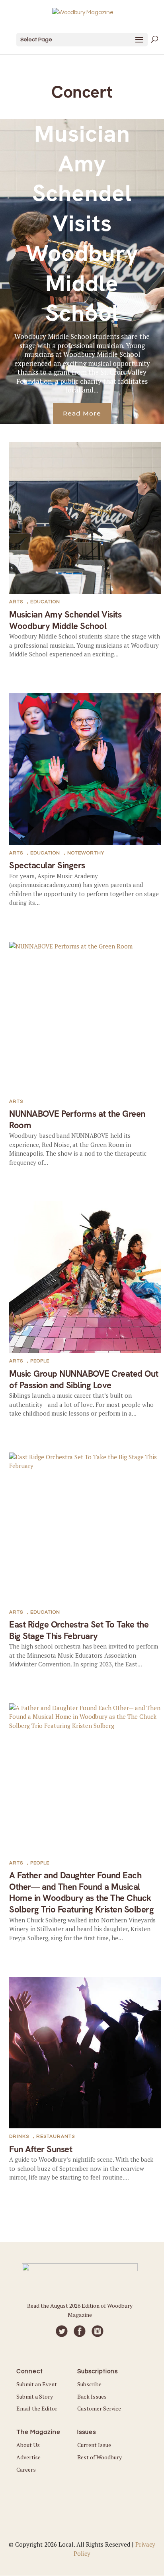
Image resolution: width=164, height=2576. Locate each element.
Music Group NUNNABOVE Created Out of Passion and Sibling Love (84, 1379)
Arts (16, 602)
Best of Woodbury (100, 2457)
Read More (82, 413)
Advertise (28, 2457)
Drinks (19, 2136)
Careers (26, 2469)
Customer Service (99, 2408)
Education (45, 602)
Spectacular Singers (47, 865)
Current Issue (94, 2445)
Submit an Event (37, 2384)
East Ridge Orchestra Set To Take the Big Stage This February (79, 1630)
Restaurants (56, 2136)
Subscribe (89, 2384)
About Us (28, 2445)
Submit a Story (35, 2396)
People (40, 1361)
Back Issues (92, 2396)
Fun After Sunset (41, 2149)
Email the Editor (37, 2408)
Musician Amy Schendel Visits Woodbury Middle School (82, 223)
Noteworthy (86, 853)
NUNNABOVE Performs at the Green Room (77, 1120)
